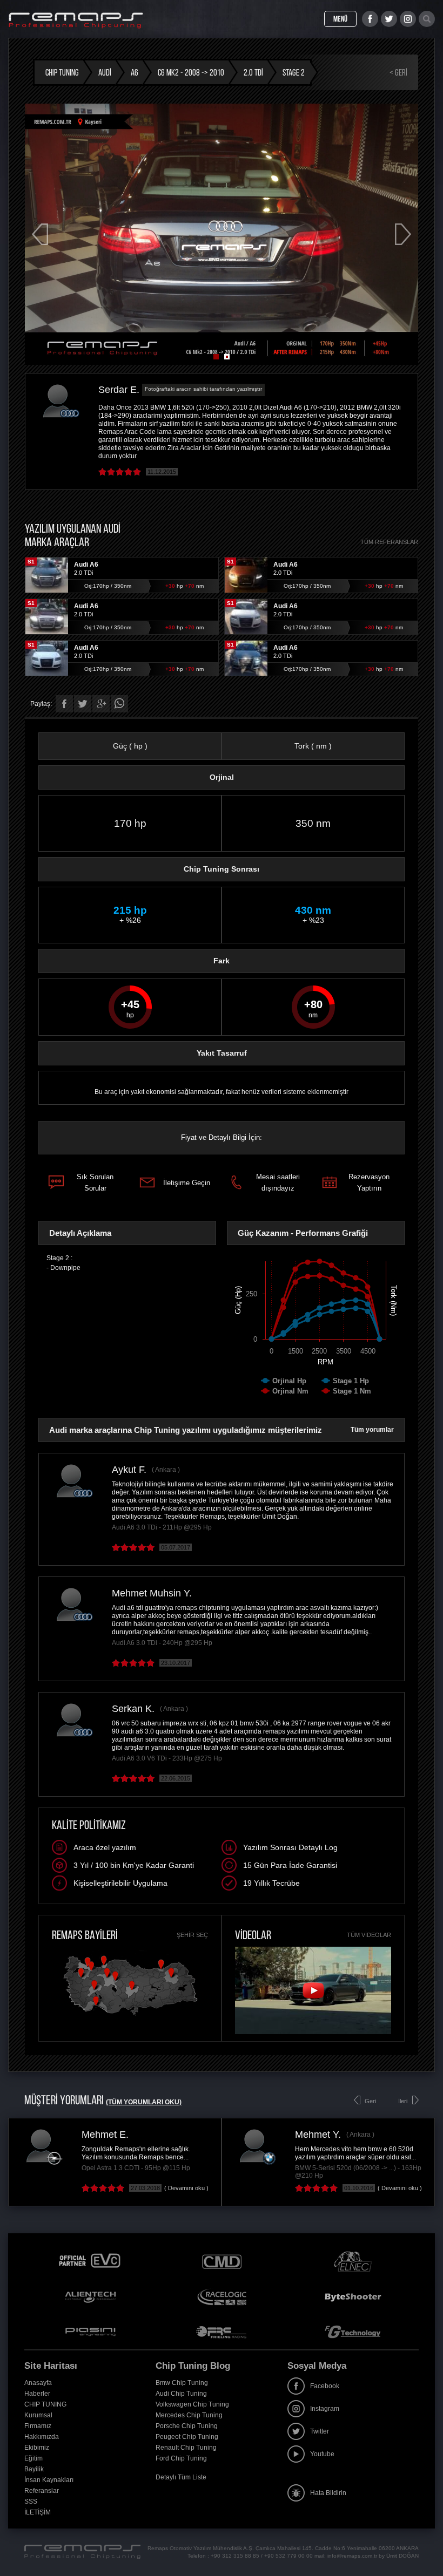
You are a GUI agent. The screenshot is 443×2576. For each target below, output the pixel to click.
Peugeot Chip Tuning (187, 2437)
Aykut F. (129, 1470)
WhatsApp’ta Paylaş (119, 704)
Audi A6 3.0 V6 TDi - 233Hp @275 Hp (167, 1758)
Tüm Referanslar (389, 542)
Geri (370, 2101)
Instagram (325, 2409)
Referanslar (42, 2491)
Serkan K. (133, 1709)
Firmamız (38, 2426)
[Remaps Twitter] (389, 19)
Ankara (166, 1470)
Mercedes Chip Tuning (189, 2415)
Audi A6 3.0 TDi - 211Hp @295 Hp (162, 1527)
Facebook (325, 2386)
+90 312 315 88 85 (235, 2556)
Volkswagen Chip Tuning (192, 2404)
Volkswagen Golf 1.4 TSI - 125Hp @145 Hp (280, 2168)
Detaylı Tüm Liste (181, 2477)
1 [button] (216, 357)
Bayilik (34, 2469)
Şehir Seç (192, 1935)
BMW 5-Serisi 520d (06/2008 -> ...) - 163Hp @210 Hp (67, 2172)
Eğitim (33, 2458)
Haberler (37, 2394)
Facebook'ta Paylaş (64, 704)
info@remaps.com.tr (352, 2556)
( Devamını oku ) (109, 2188)
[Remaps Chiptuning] (76, 21)
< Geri (398, 72)
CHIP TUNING (45, 2404)
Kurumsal (38, 2415)
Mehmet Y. (27, 2135)
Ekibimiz (37, 2448)
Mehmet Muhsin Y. (152, 1593)
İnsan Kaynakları (49, 2480)
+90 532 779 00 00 (288, 2556)
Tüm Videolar (369, 1935)
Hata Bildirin (328, 2493)
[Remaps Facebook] (370, 19)
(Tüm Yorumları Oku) (144, 2102)
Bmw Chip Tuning (182, 2383)
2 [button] (227, 357)
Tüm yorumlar (372, 1430)
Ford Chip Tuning (181, 2458)
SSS (31, 2502)
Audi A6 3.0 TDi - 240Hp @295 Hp (162, 1643)
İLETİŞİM (38, 2512)
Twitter (320, 2431)
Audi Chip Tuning (181, 2394)
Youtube (322, 2454)
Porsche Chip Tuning (187, 2426)
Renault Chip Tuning (186, 2448)
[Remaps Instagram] (408, 19)
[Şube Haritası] (130, 2016)
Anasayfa (38, 2383)
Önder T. (236, 2135)
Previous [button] (40, 234)
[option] (250, 2162)
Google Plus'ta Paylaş (101, 704)
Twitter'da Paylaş (83, 704)
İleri (403, 2101)
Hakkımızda (42, 2437)
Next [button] (403, 234)
